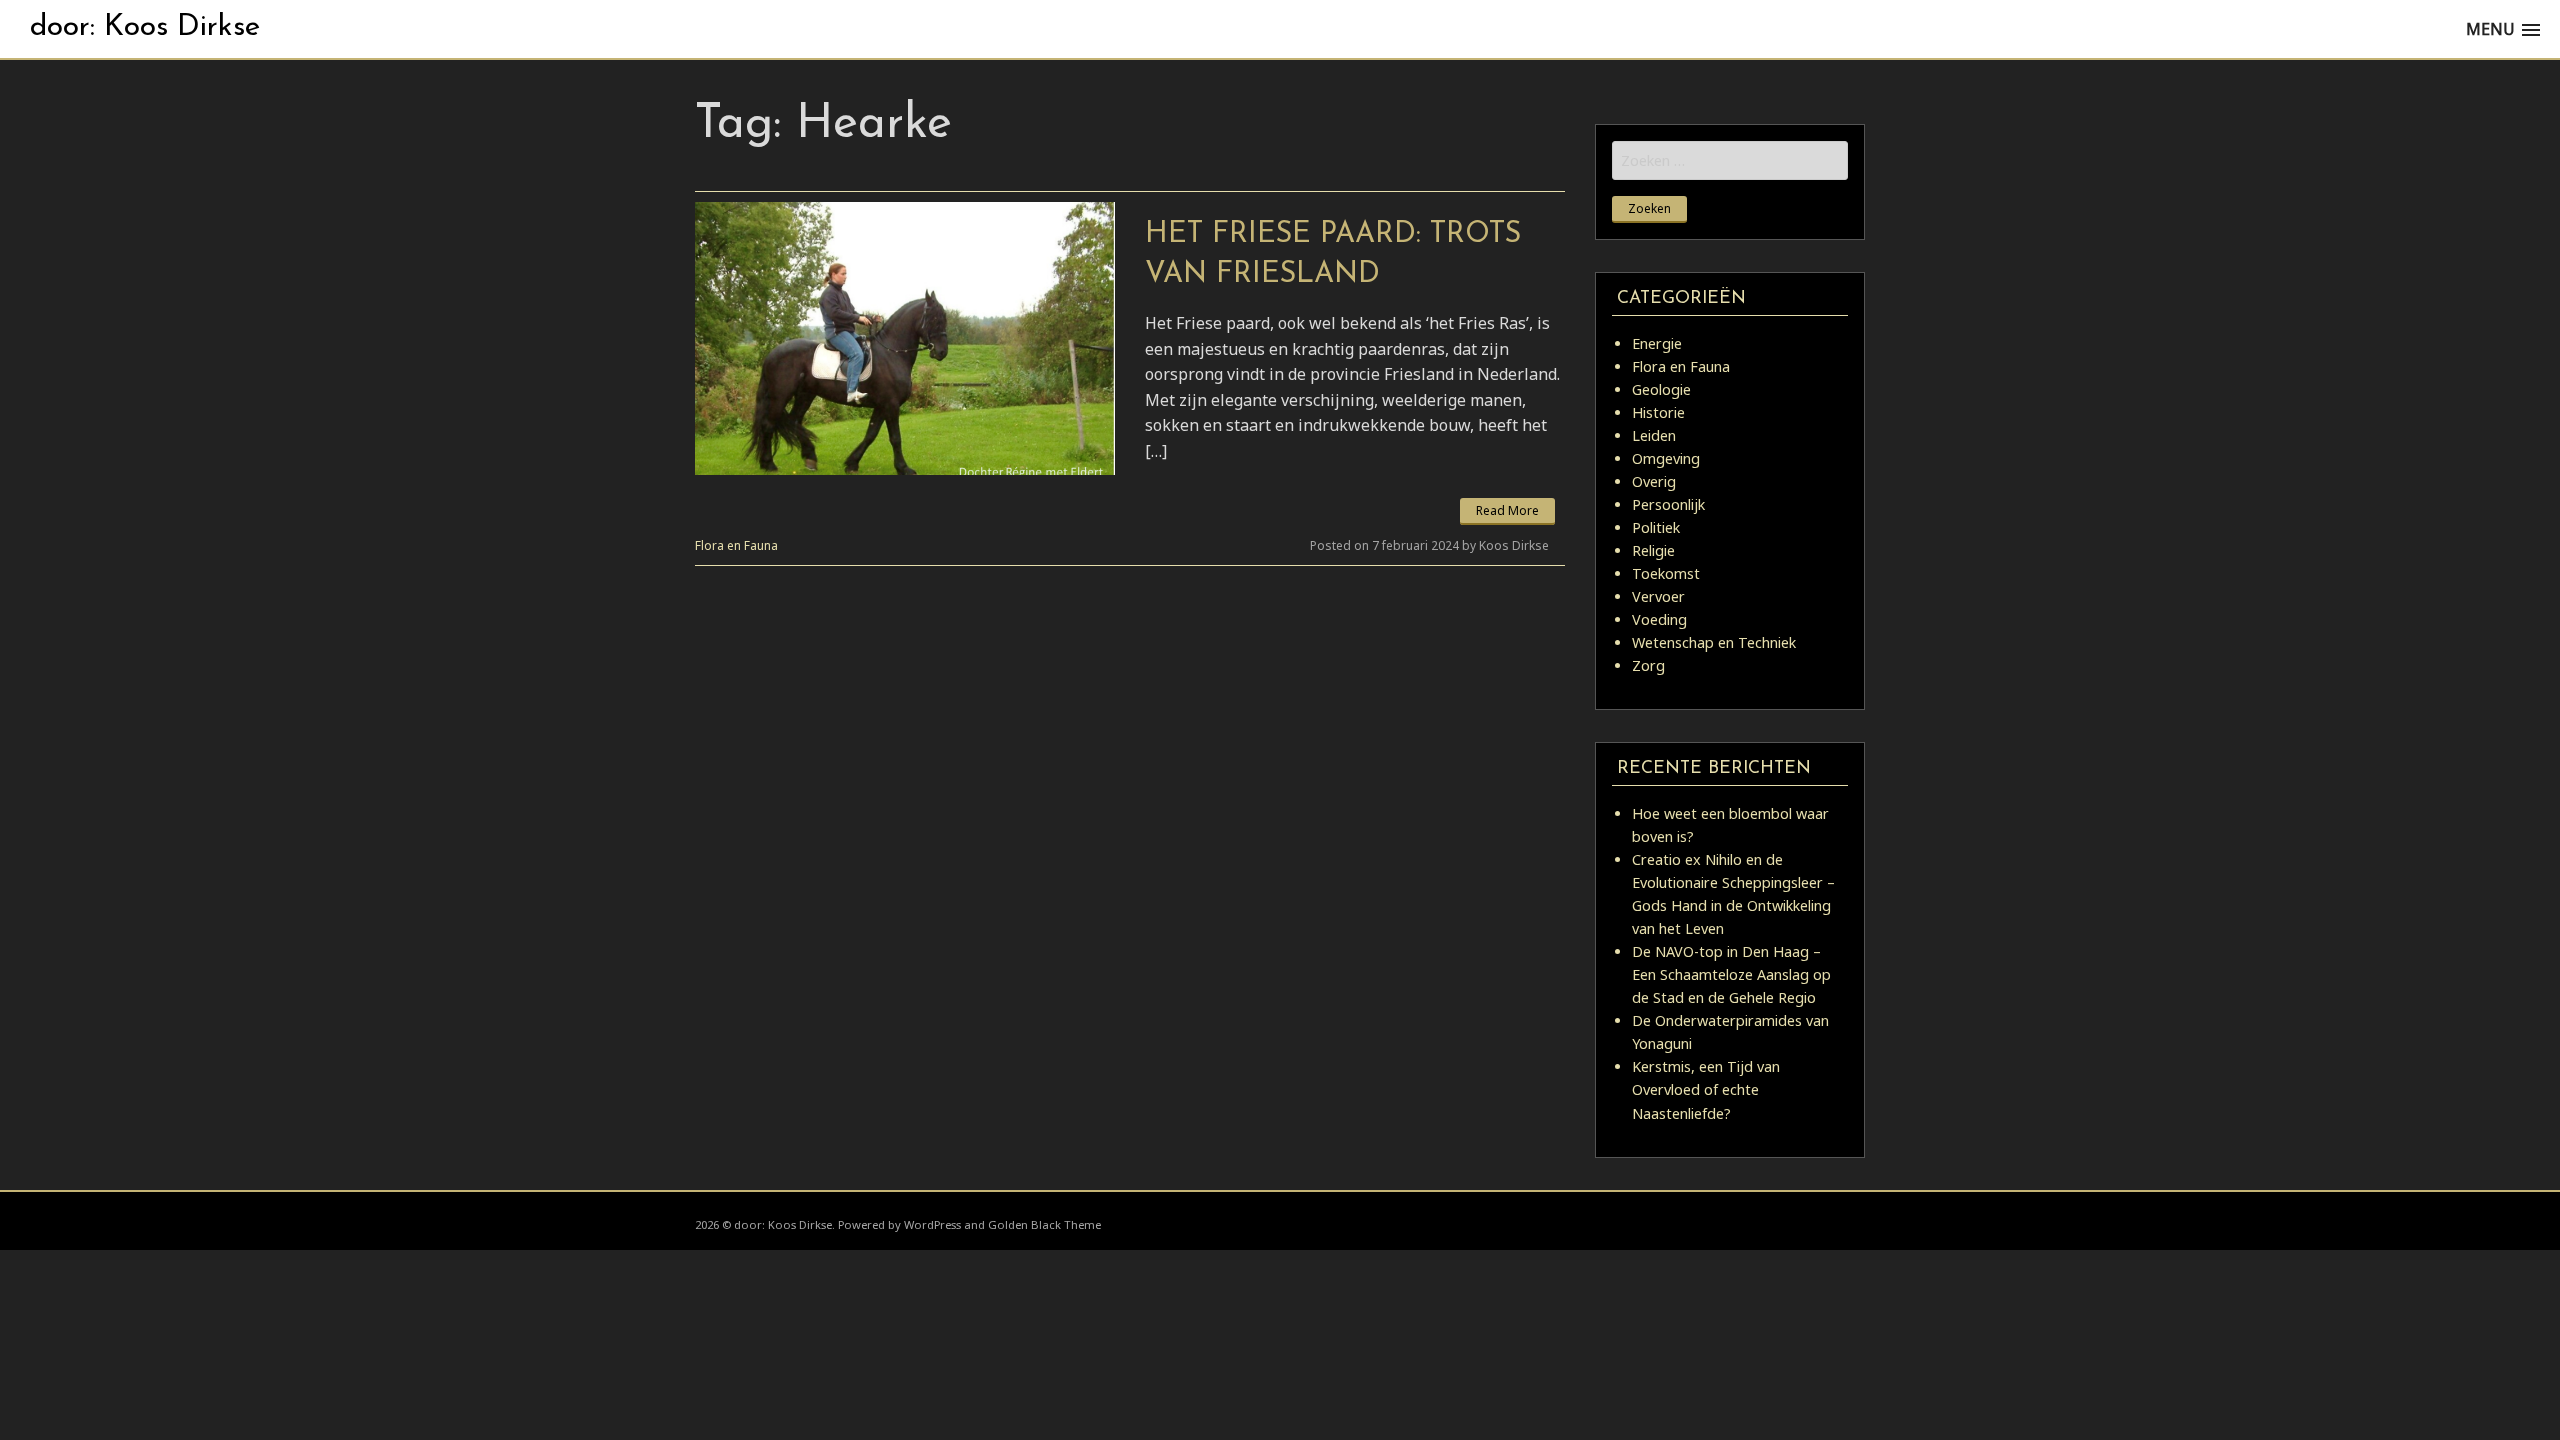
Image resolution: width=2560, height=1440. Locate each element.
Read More (1507, 510)
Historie (1658, 412)
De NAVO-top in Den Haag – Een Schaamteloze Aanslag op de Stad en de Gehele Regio (1731, 974)
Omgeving (1666, 458)
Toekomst (1666, 573)
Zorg (1648, 665)
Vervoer (1658, 596)
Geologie (1661, 389)
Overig (1654, 481)
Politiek (1656, 527)
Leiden (1654, 435)
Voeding (1659, 619)
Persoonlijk (1668, 504)
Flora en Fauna (736, 545)
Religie (1653, 550)
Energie (1657, 343)
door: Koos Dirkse (145, 27)
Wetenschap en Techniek (1714, 642)
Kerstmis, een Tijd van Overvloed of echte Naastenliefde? (1706, 1089)
